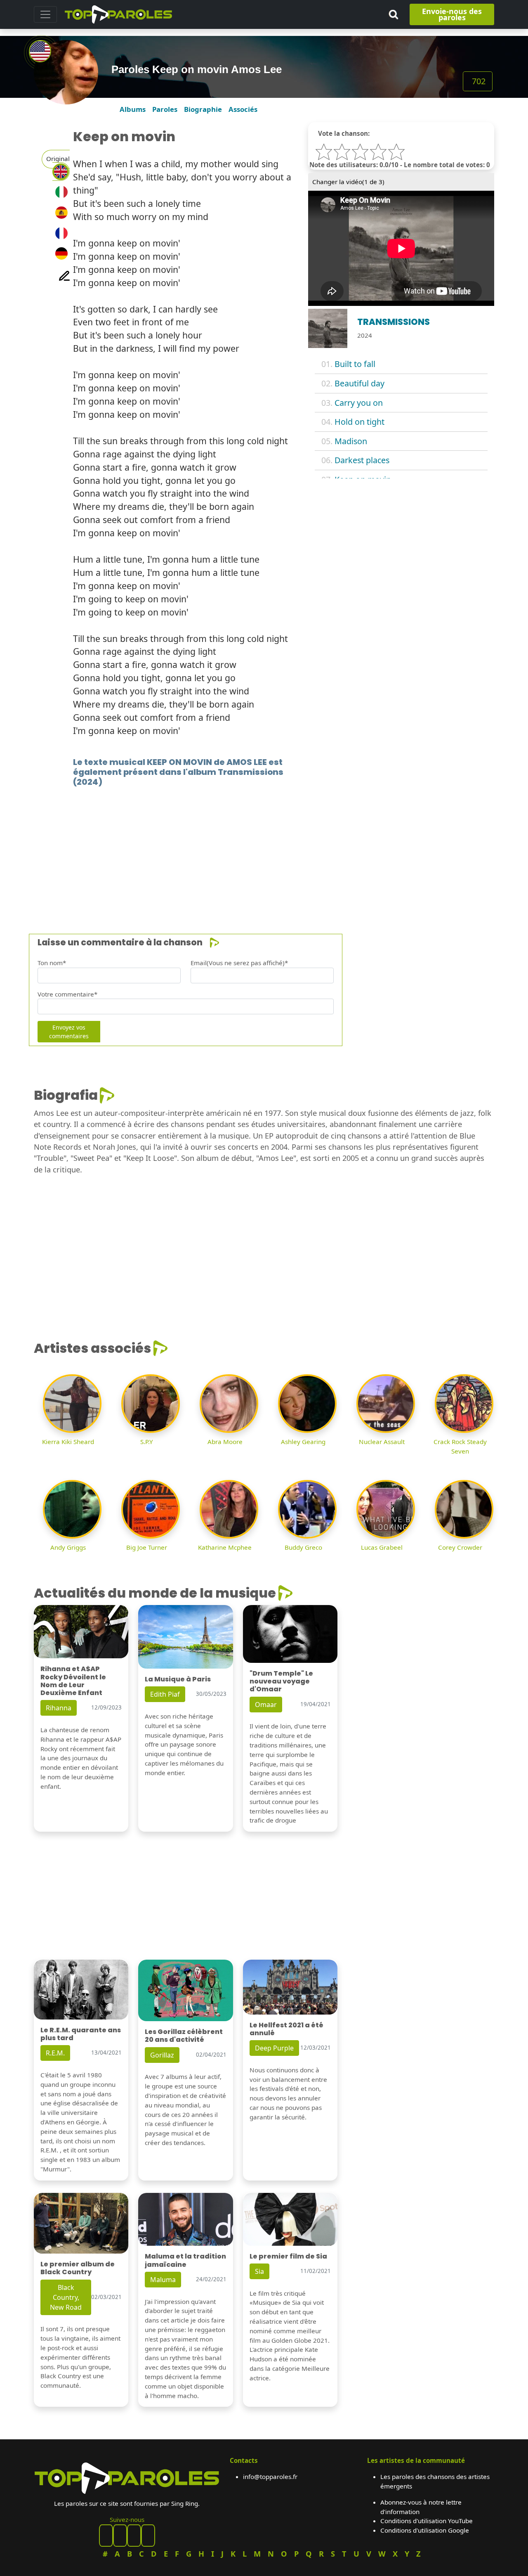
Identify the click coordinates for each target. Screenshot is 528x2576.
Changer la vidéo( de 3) (348, 182)
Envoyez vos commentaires (69, 1032)
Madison (351, 441)
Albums (133, 109)
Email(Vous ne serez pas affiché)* (239, 963)
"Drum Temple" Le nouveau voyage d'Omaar (281, 1681)
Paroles (165, 109)
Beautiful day (359, 383)
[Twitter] (148, 2536)
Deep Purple (274, 2048)
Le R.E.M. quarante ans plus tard (81, 2034)
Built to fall (355, 364)
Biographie (203, 109)
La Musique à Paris (178, 1679)
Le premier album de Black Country (78, 2268)
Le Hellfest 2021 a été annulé (286, 2029)
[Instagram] (134, 2536)
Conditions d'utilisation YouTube (427, 2521)
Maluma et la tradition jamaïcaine (185, 2260)
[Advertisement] (264, 848)
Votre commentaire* (67, 994)
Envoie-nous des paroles (452, 14)
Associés (243, 109)
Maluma (163, 2280)
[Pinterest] (120, 2536)
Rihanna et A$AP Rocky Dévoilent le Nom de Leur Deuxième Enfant (73, 1681)
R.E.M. (55, 2053)
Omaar (266, 1705)
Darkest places (362, 460)
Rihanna (59, 1708)
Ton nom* (52, 963)
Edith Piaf (165, 1694)
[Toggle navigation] (45, 14)
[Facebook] (106, 2536)
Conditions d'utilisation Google (425, 2530)
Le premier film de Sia (288, 2256)
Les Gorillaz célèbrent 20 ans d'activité (184, 2036)
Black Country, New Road (66, 2297)
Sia (259, 2271)
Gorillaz (162, 2055)
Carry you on (359, 403)
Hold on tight (359, 422)
